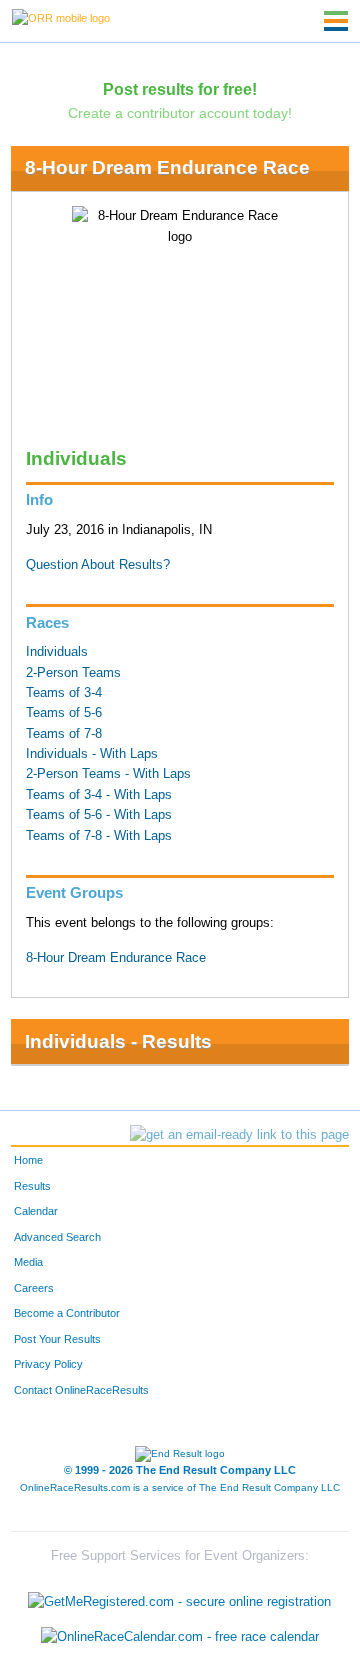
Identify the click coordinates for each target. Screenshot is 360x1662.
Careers (34, 1288)
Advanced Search (57, 1237)
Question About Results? (98, 565)
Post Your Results (57, 1339)
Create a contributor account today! (180, 113)
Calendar (36, 1211)
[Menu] (336, 21)
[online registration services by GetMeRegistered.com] (179, 1596)
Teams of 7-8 (64, 734)
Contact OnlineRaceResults (81, 1390)
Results (32, 1186)
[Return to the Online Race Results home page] (61, 17)
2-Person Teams (73, 673)
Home (28, 1160)
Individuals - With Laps (92, 754)
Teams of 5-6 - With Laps (99, 815)
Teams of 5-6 (64, 713)
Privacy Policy (48, 1364)
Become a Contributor (67, 1313)
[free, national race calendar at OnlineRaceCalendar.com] (180, 1636)
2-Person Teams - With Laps (108, 774)
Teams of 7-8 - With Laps (99, 836)
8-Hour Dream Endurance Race (167, 167)
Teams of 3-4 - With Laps (99, 795)
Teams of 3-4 (64, 693)
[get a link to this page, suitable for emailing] (239, 1135)
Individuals (57, 652)
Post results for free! (180, 89)
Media (28, 1262)
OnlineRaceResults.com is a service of (180, 1487)
